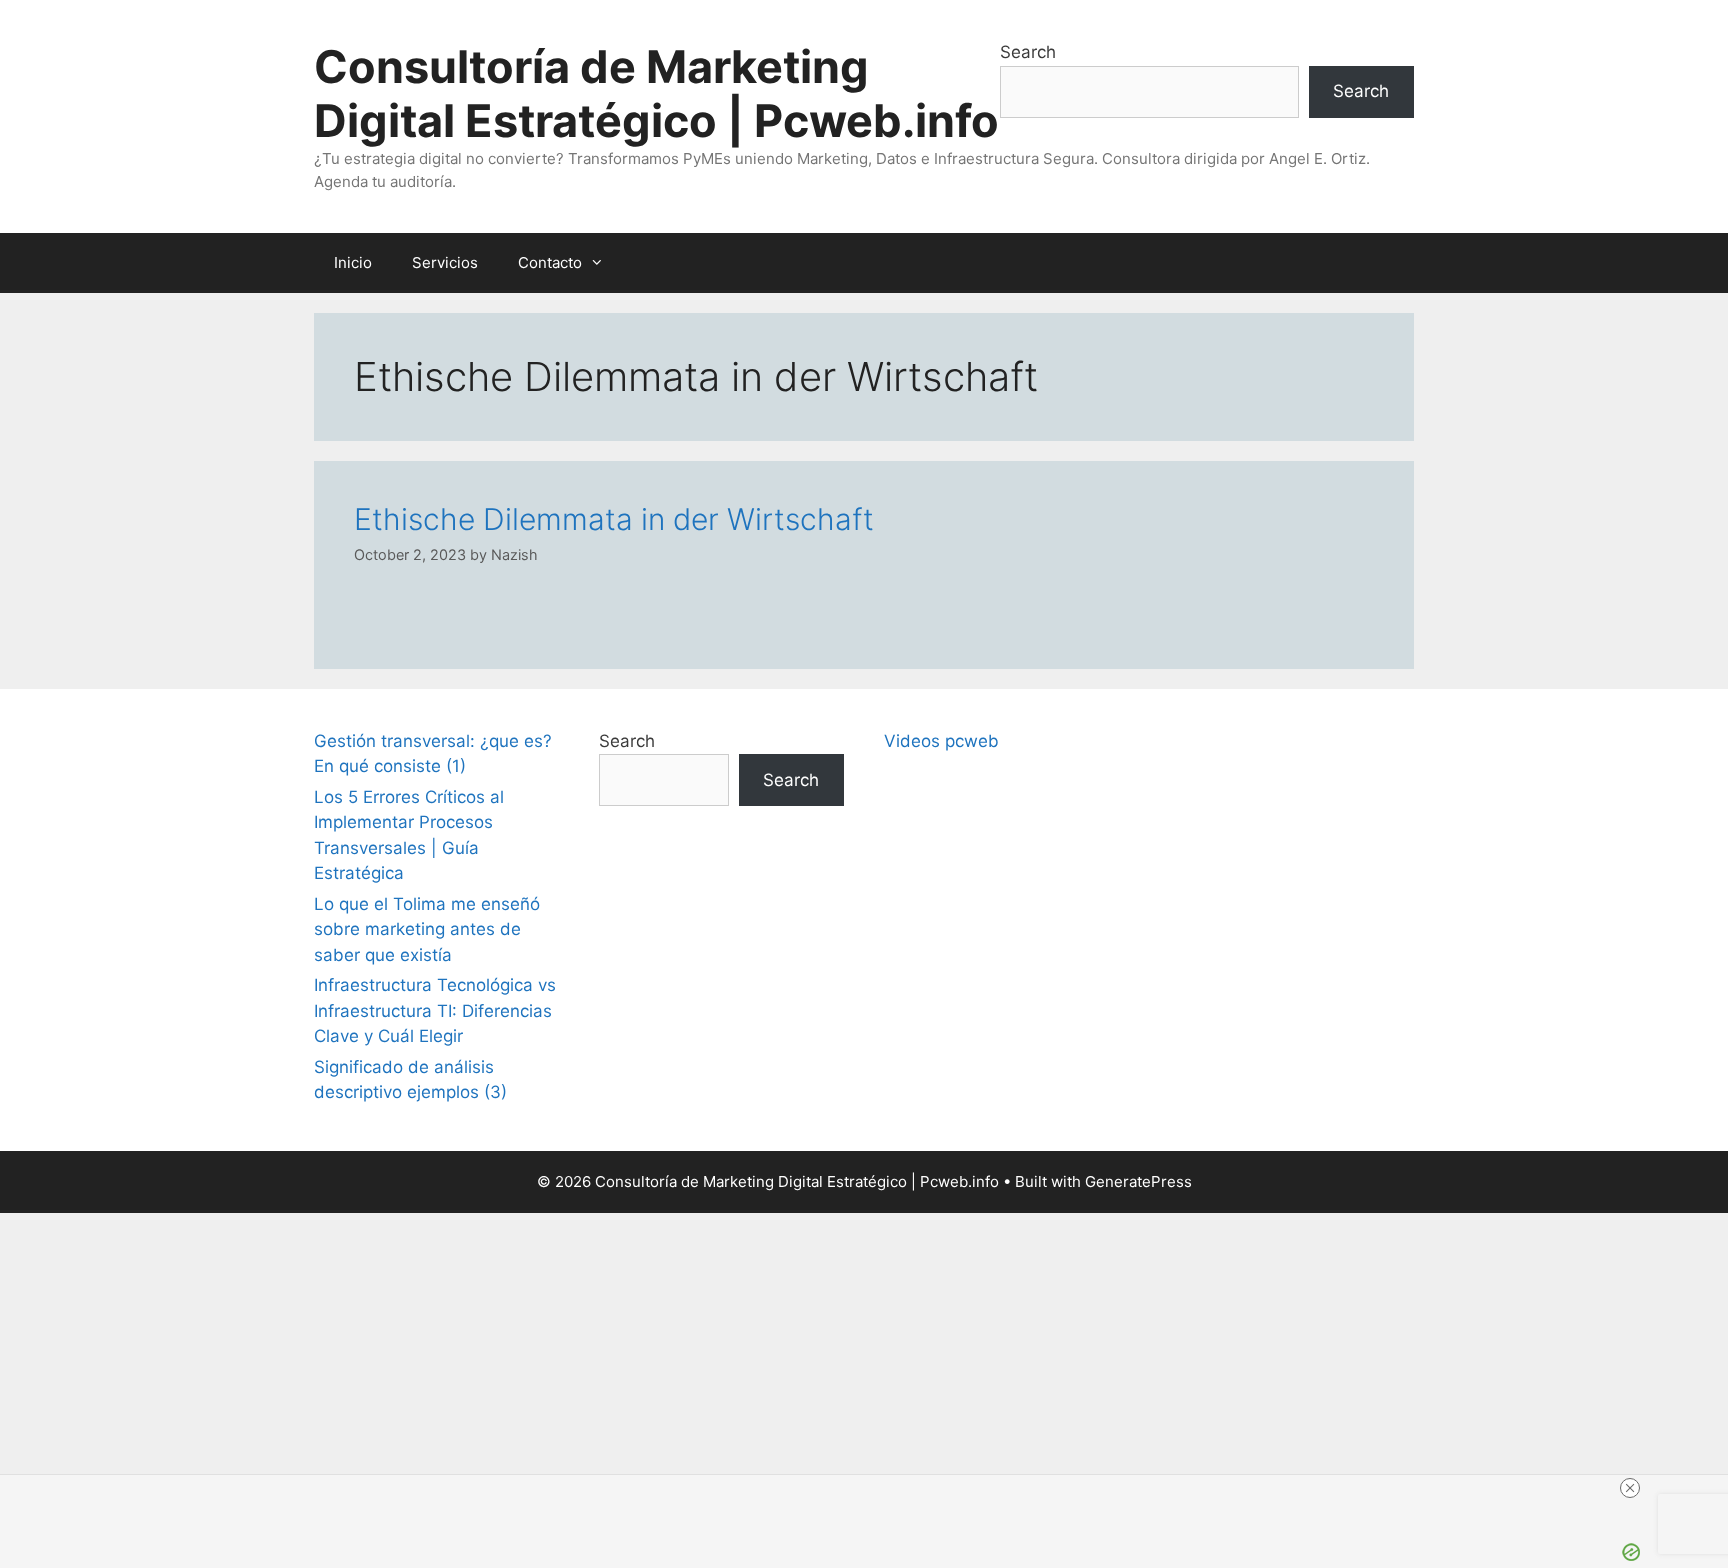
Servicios (445, 262)
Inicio (353, 262)
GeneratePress (1138, 1181)
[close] (872, 1488)
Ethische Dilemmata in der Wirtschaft (614, 519)
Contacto (550, 262)
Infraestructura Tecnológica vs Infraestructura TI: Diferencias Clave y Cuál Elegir (435, 1010)
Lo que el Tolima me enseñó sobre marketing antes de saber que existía (427, 929)
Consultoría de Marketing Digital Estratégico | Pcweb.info (656, 93)
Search (1028, 52)
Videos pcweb (941, 741)
